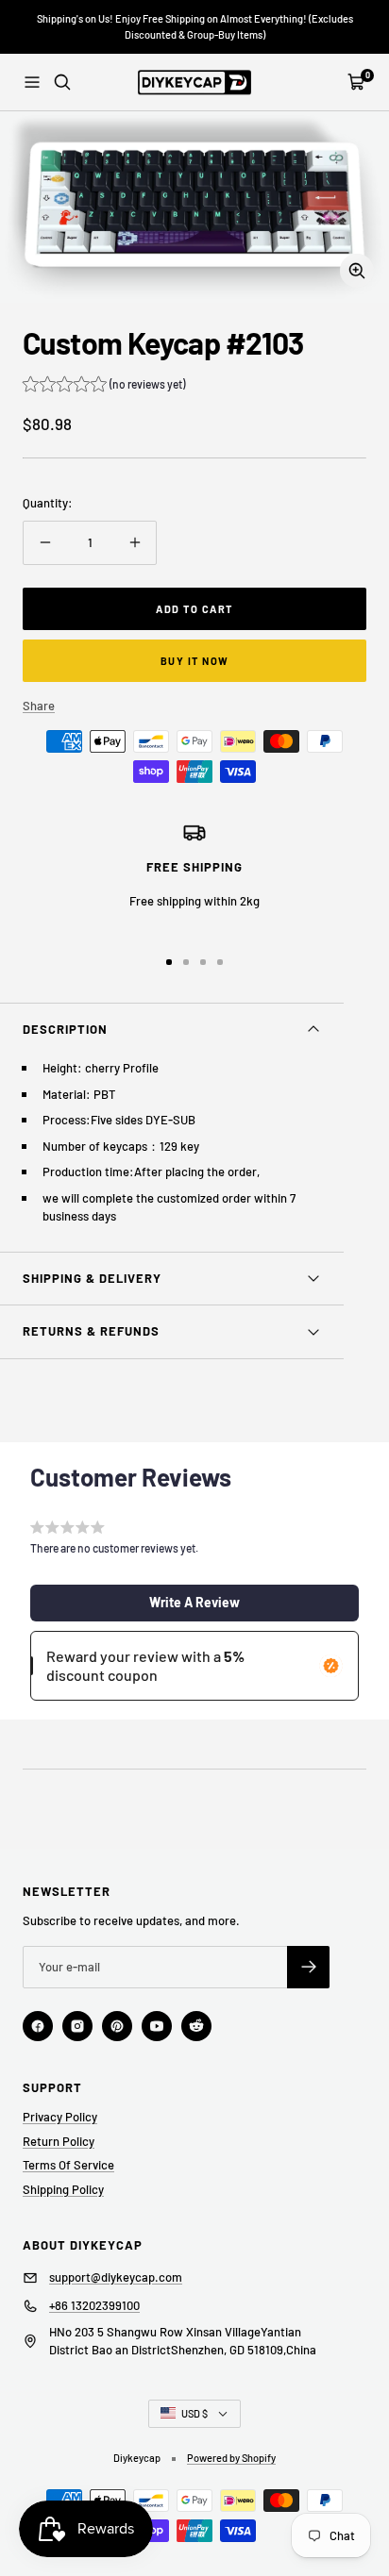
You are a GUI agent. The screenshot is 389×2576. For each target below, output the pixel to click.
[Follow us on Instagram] (77, 2026)
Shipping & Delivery (92, 1278)
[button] (104, 386)
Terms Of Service (68, 2165)
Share (39, 706)
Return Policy (59, 2141)
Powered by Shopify (231, 2458)
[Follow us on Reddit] (196, 2026)
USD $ (194, 2413)
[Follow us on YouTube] (157, 2026)
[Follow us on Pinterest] (117, 2026)
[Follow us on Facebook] (38, 2026)
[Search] (62, 82)
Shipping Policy (63, 2189)
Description (65, 1029)
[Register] (308, 1967)
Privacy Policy (60, 2117)
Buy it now (195, 661)
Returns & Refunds (91, 1331)
